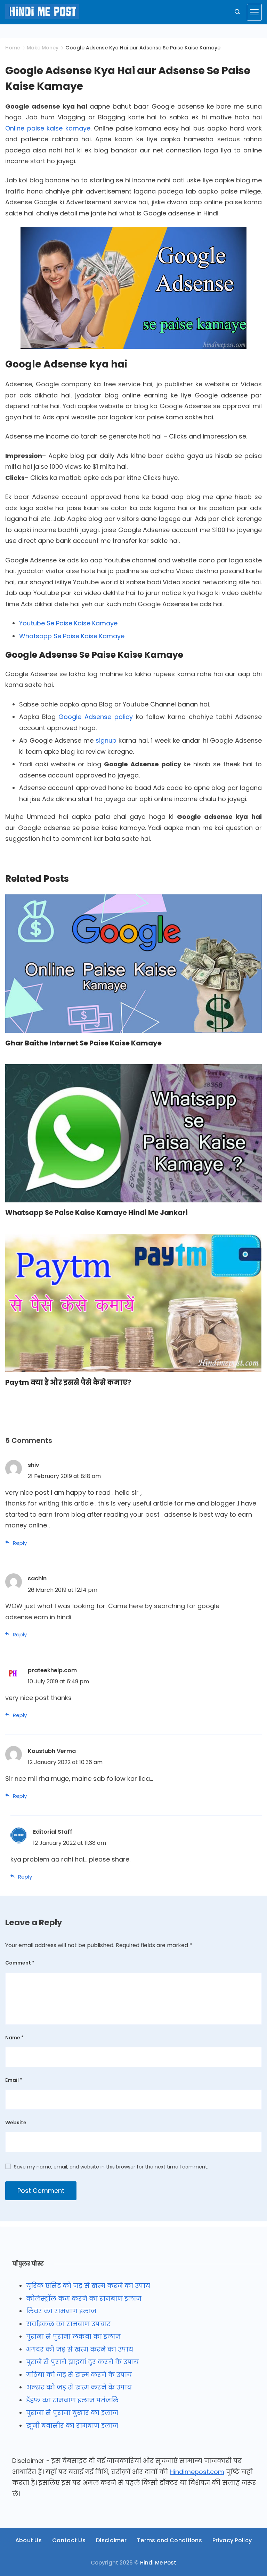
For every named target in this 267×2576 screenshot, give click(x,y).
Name (14, 2038)
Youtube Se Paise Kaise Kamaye (68, 623)
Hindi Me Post (158, 2563)
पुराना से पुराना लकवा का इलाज (73, 2336)
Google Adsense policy (95, 717)
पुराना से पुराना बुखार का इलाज (72, 2413)
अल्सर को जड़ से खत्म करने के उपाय (79, 2387)
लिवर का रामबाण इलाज (61, 2311)
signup (106, 740)
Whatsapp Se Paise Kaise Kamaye (72, 636)
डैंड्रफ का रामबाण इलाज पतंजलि (72, 2400)
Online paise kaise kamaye (48, 128)
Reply (20, 1543)
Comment (20, 1963)
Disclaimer (111, 2541)
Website (16, 2123)
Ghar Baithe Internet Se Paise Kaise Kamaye (83, 1043)
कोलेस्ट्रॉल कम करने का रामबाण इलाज (84, 2298)
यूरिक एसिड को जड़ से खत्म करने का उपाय (88, 2286)
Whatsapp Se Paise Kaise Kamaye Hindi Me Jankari (96, 1212)
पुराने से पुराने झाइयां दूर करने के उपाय (82, 2362)
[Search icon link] (237, 12)
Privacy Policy (232, 2541)
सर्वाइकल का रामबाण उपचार (68, 2324)
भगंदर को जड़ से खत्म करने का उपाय (80, 2349)
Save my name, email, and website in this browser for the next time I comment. (111, 2167)
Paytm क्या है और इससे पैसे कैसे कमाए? (68, 1382)
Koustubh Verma (52, 1751)
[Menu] (254, 12)
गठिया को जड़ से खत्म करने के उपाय (79, 2375)
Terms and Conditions (169, 2541)
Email (14, 2080)
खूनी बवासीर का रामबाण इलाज (72, 2425)
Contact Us (69, 2541)
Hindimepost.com (197, 2472)
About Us (29, 2541)
